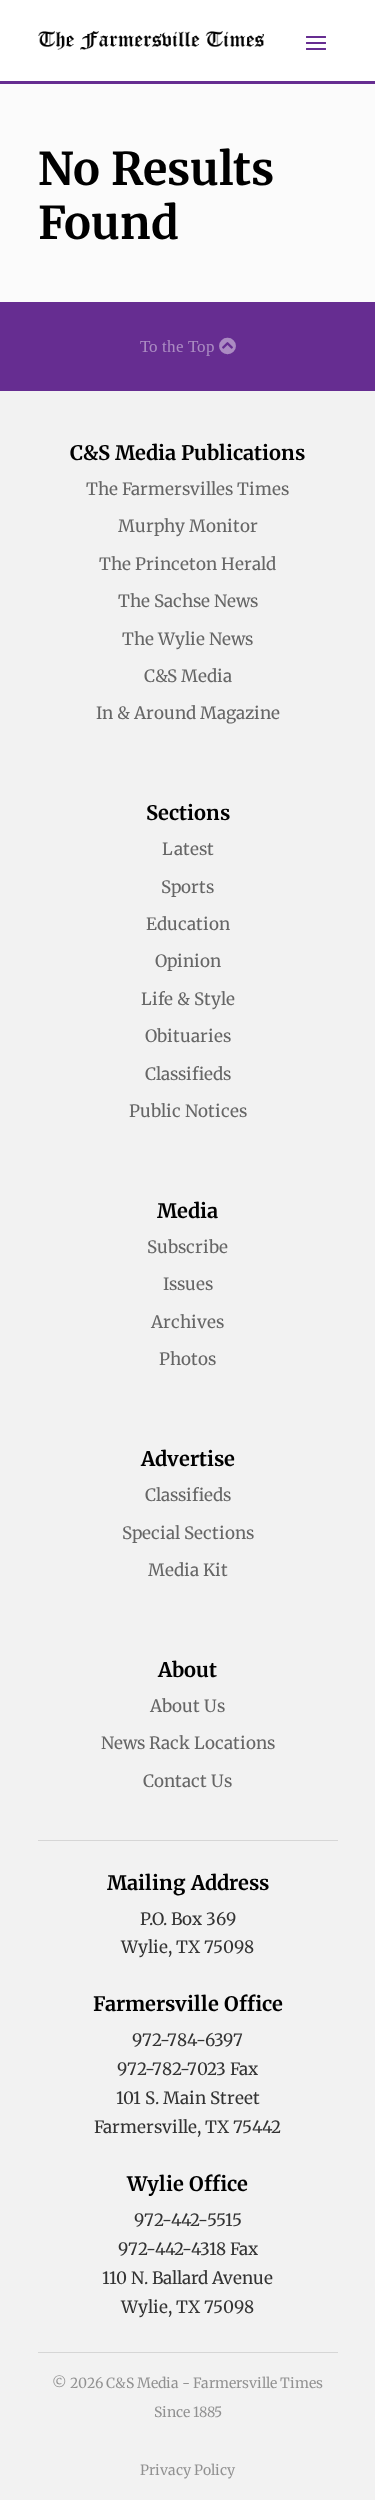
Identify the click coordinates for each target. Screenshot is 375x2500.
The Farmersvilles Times (187, 489)
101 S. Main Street (188, 2098)
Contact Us (187, 1781)
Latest (188, 849)
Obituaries (188, 1036)
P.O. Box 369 (188, 1919)
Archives (187, 1322)
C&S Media (188, 676)
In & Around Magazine (188, 713)
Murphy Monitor (188, 526)
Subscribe (187, 1247)
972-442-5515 (188, 2220)
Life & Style (188, 999)
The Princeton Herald (187, 564)
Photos (187, 1359)
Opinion (188, 961)
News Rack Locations (188, 1743)
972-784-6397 (187, 2040)
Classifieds (188, 1074)
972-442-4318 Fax (188, 2249)
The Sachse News (188, 601)
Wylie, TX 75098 (187, 1947)
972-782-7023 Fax (187, 2069)
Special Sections (188, 1533)
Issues (188, 1284)
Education (188, 924)
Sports (187, 887)
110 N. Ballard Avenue (187, 2278)
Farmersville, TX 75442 (187, 2127)
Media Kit (188, 1570)
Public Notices (188, 1111)
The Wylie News (187, 639)
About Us (187, 1706)
